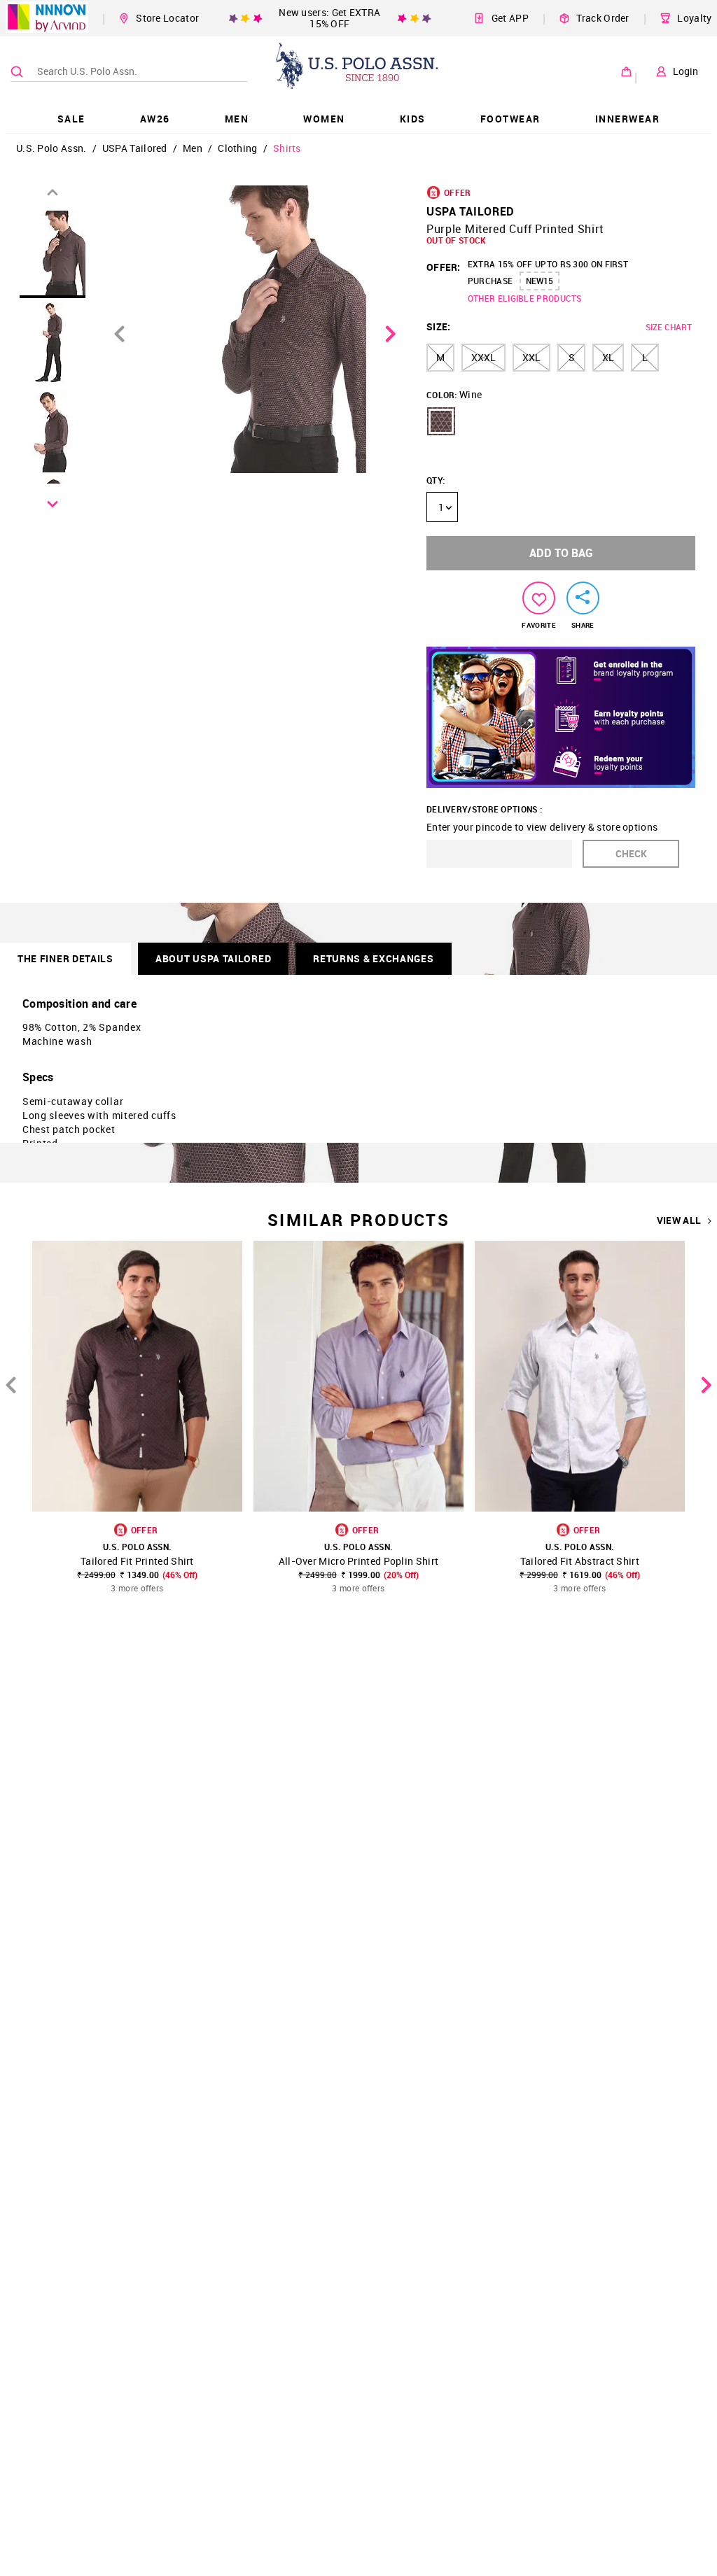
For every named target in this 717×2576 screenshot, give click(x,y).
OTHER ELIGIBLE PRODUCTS (525, 298)
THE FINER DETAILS (65, 958)
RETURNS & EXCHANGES (373, 958)
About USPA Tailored (213, 958)
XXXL (483, 357)
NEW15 (540, 281)
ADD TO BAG (561, 553)
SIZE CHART (669, 327)
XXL (531, 357)
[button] (441, 421)
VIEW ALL (679, 1220)
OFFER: (444, 267)
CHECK (631, 853)
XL (608, 357)
